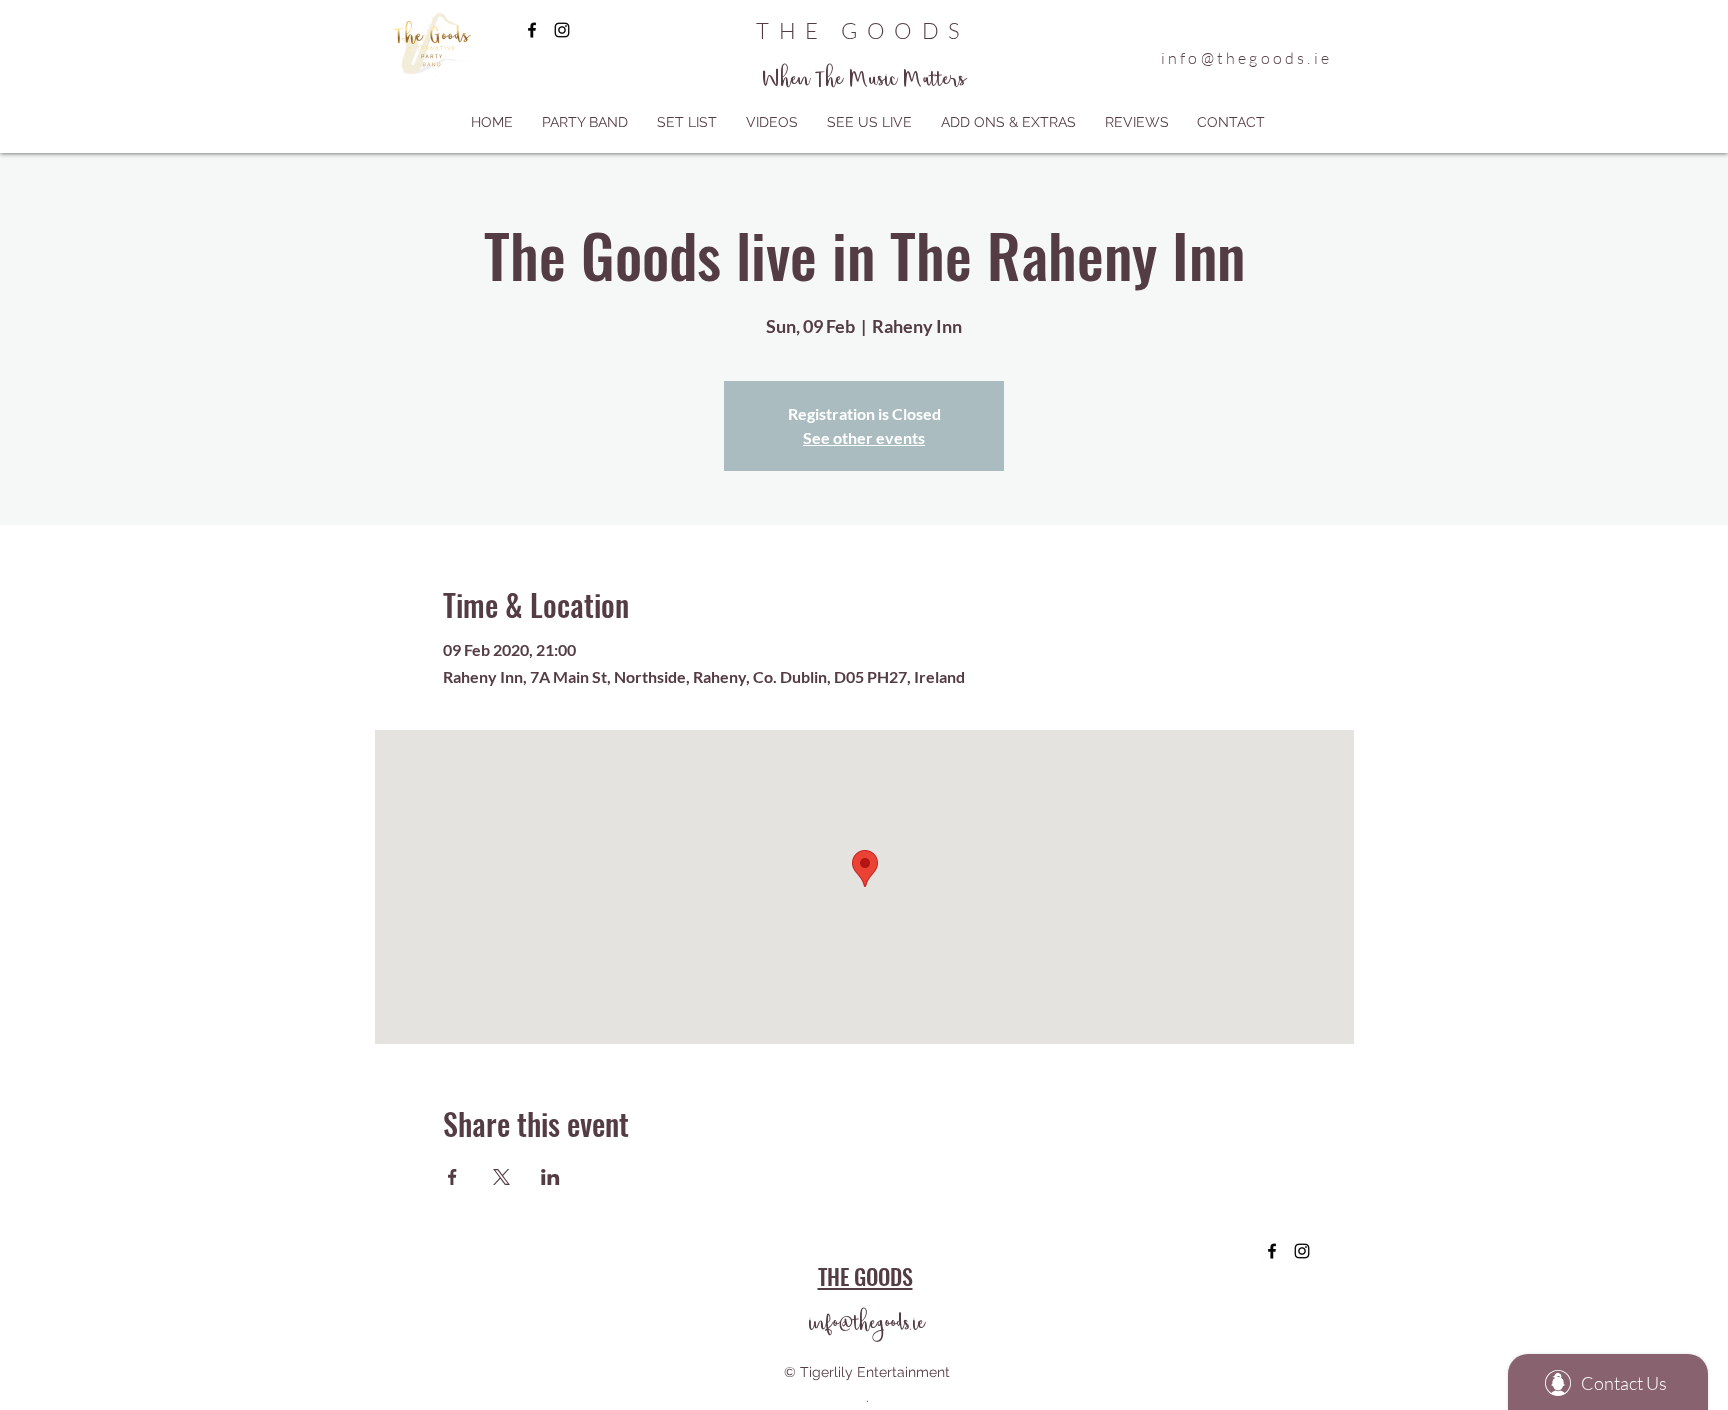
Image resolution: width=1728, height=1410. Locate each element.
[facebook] (532, 30)
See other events (864, 437)
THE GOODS (862, 30)
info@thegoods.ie (1246, 58)
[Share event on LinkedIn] (550, 1177)
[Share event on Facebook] (452, 1177)
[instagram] (562, 30)
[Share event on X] (501, 1177)
